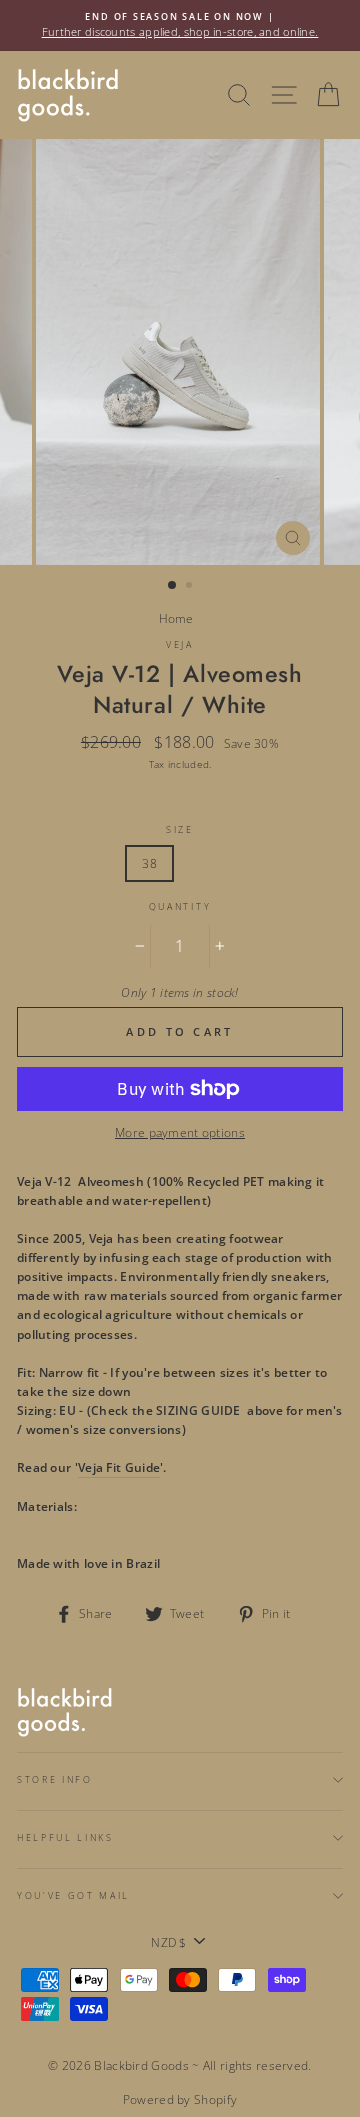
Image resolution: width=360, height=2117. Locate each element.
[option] (180, 25)
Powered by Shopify (180, 2099)
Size (180, 829)
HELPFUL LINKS (65, 1837)
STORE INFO (55, 1779)
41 (307, 863)
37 (97, 863)
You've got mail (73, 1895)
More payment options (180, 1132)
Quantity (180, 906)
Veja (180, 644)
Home (176, 618)
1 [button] (173, 586)
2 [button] (191, 587)
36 (44, 863)
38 (149, 863)
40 (255, 863)
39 (202, 863)
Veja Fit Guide (119, 1467)
